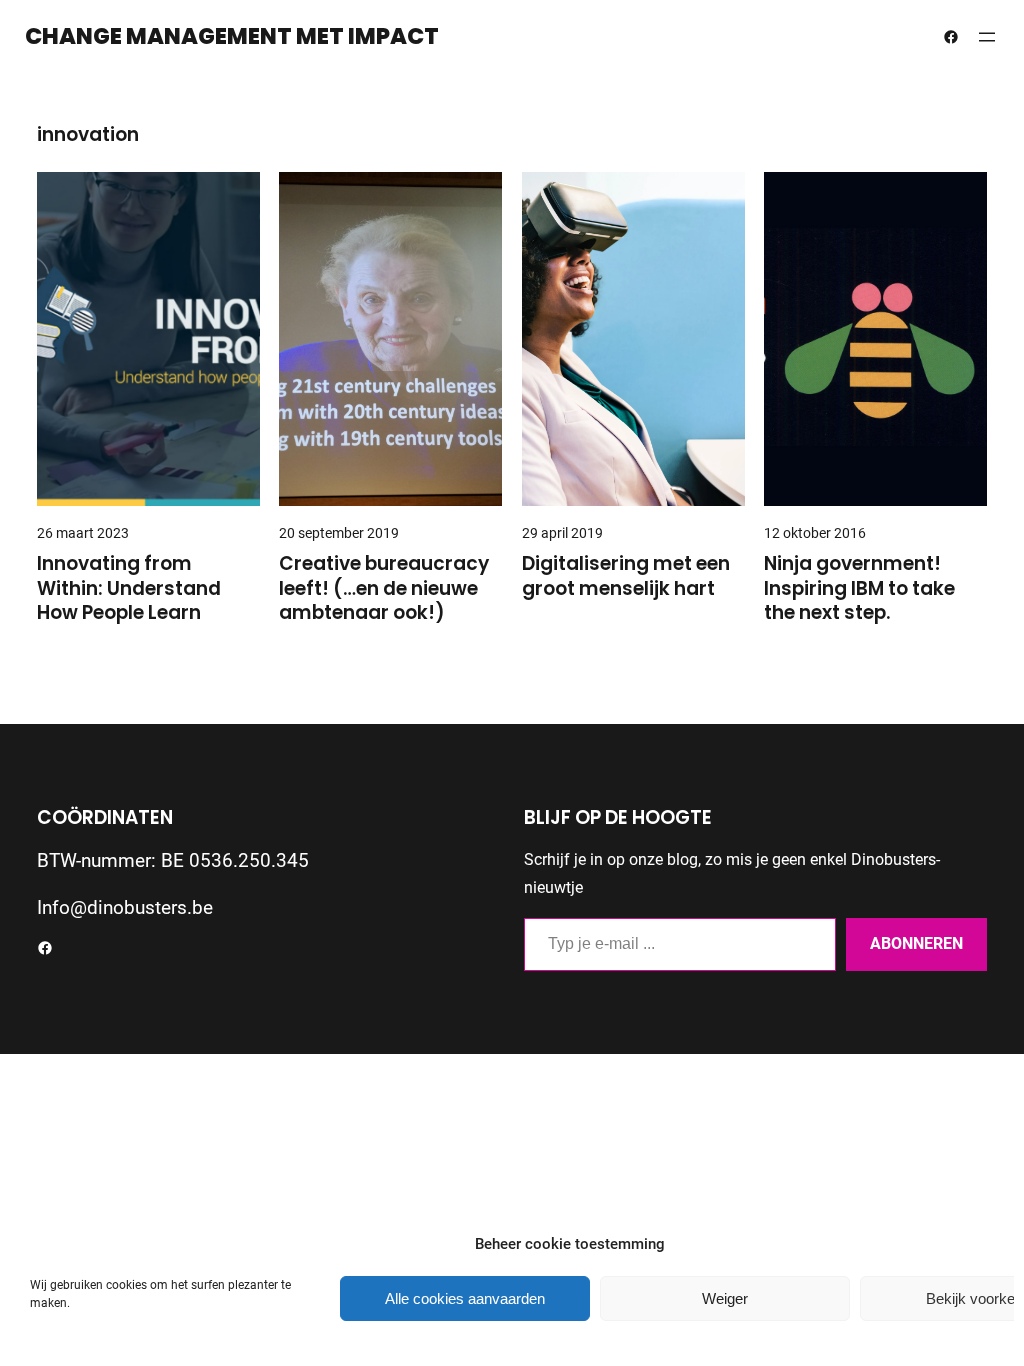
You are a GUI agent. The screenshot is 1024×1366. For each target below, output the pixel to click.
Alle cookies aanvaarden (465, 1298)
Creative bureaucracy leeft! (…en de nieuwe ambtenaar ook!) (384, 588)
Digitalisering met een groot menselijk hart (626, 576)
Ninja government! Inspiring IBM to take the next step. (859, 588)
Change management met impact (232, 36)
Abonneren (916, 943)
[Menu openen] (987, 37)
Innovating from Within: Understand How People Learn (129, 588)
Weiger (725, 1298)
